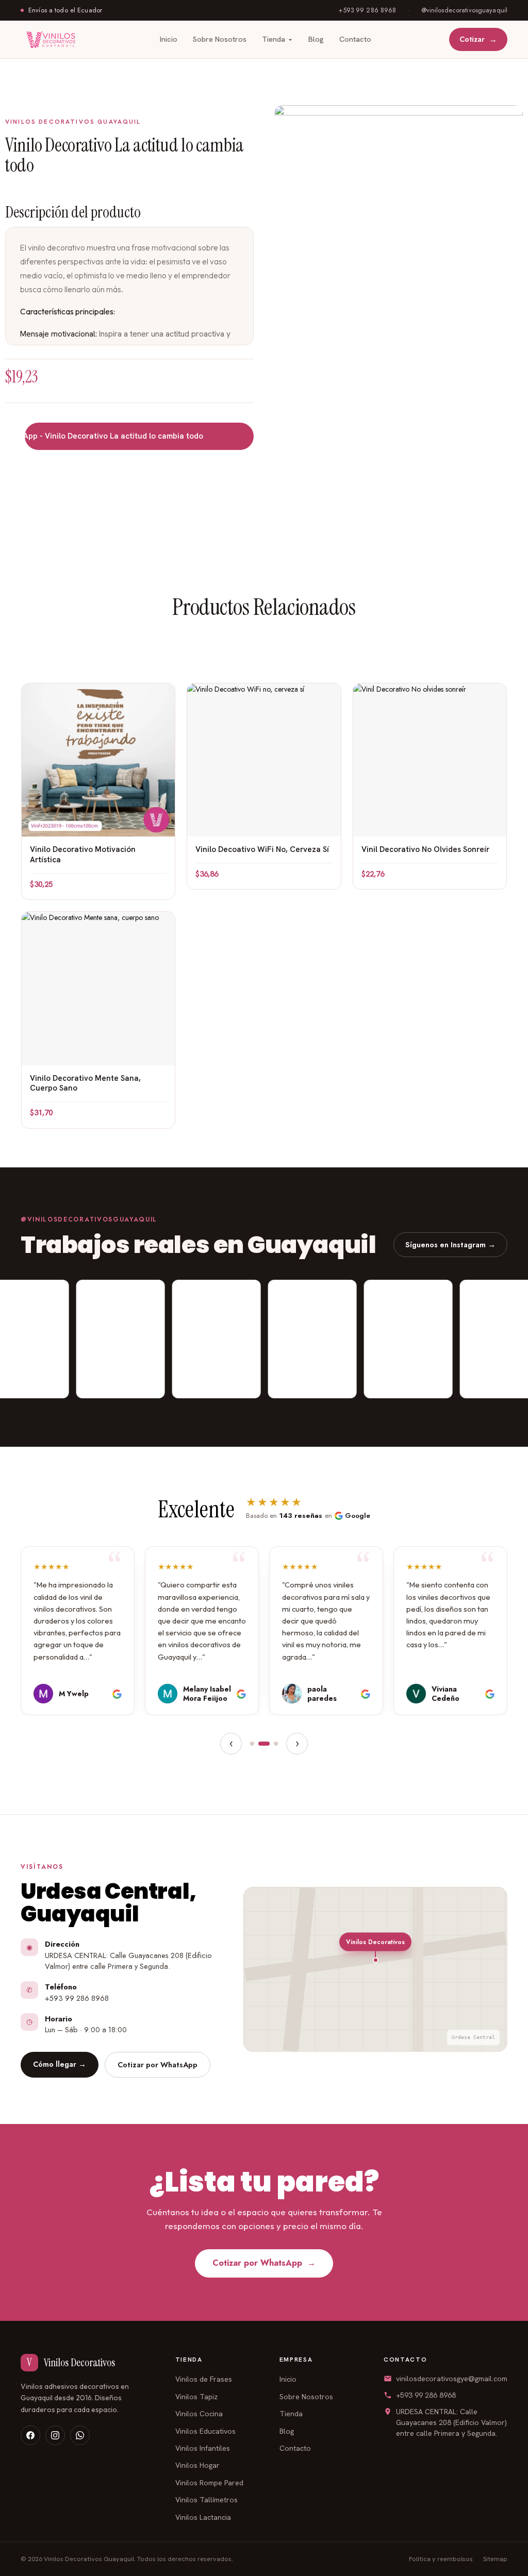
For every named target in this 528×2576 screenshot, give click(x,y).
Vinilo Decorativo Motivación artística (83, 855)
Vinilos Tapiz (196, 2397)
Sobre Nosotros (220, 39)
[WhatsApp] (80, 2435)
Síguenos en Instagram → (450, 1244)
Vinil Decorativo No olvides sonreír (425, 849)
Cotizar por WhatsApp (158, 2064)
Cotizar (478, 39)
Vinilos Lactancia (203, 2517)
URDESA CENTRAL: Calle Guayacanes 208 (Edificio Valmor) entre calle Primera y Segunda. (451, 2422)
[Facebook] (30, 2435)
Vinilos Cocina (199, 2414)
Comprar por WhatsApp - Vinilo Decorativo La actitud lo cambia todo (104, 436)
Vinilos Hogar (197, 2465)
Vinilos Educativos (205, 2431)
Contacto (355, 39)
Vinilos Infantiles (203, 2448)
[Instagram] (55, 2435)
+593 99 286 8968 (426, 2395)
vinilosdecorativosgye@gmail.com (452, 2379)
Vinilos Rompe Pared (209, 2483)
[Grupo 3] (276, 1744)
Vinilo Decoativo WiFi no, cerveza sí (262, 849)
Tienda (274, 39)
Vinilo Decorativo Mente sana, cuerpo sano (85, 1083)
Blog (316, 39)
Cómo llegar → (60, 2064)
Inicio (169, 39)
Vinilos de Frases (204, 2379)
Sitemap (495, 2559)
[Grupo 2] (264, 1744)
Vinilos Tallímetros (207, 2500)
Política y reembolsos (441, 2559)
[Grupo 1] (252, 1744)
